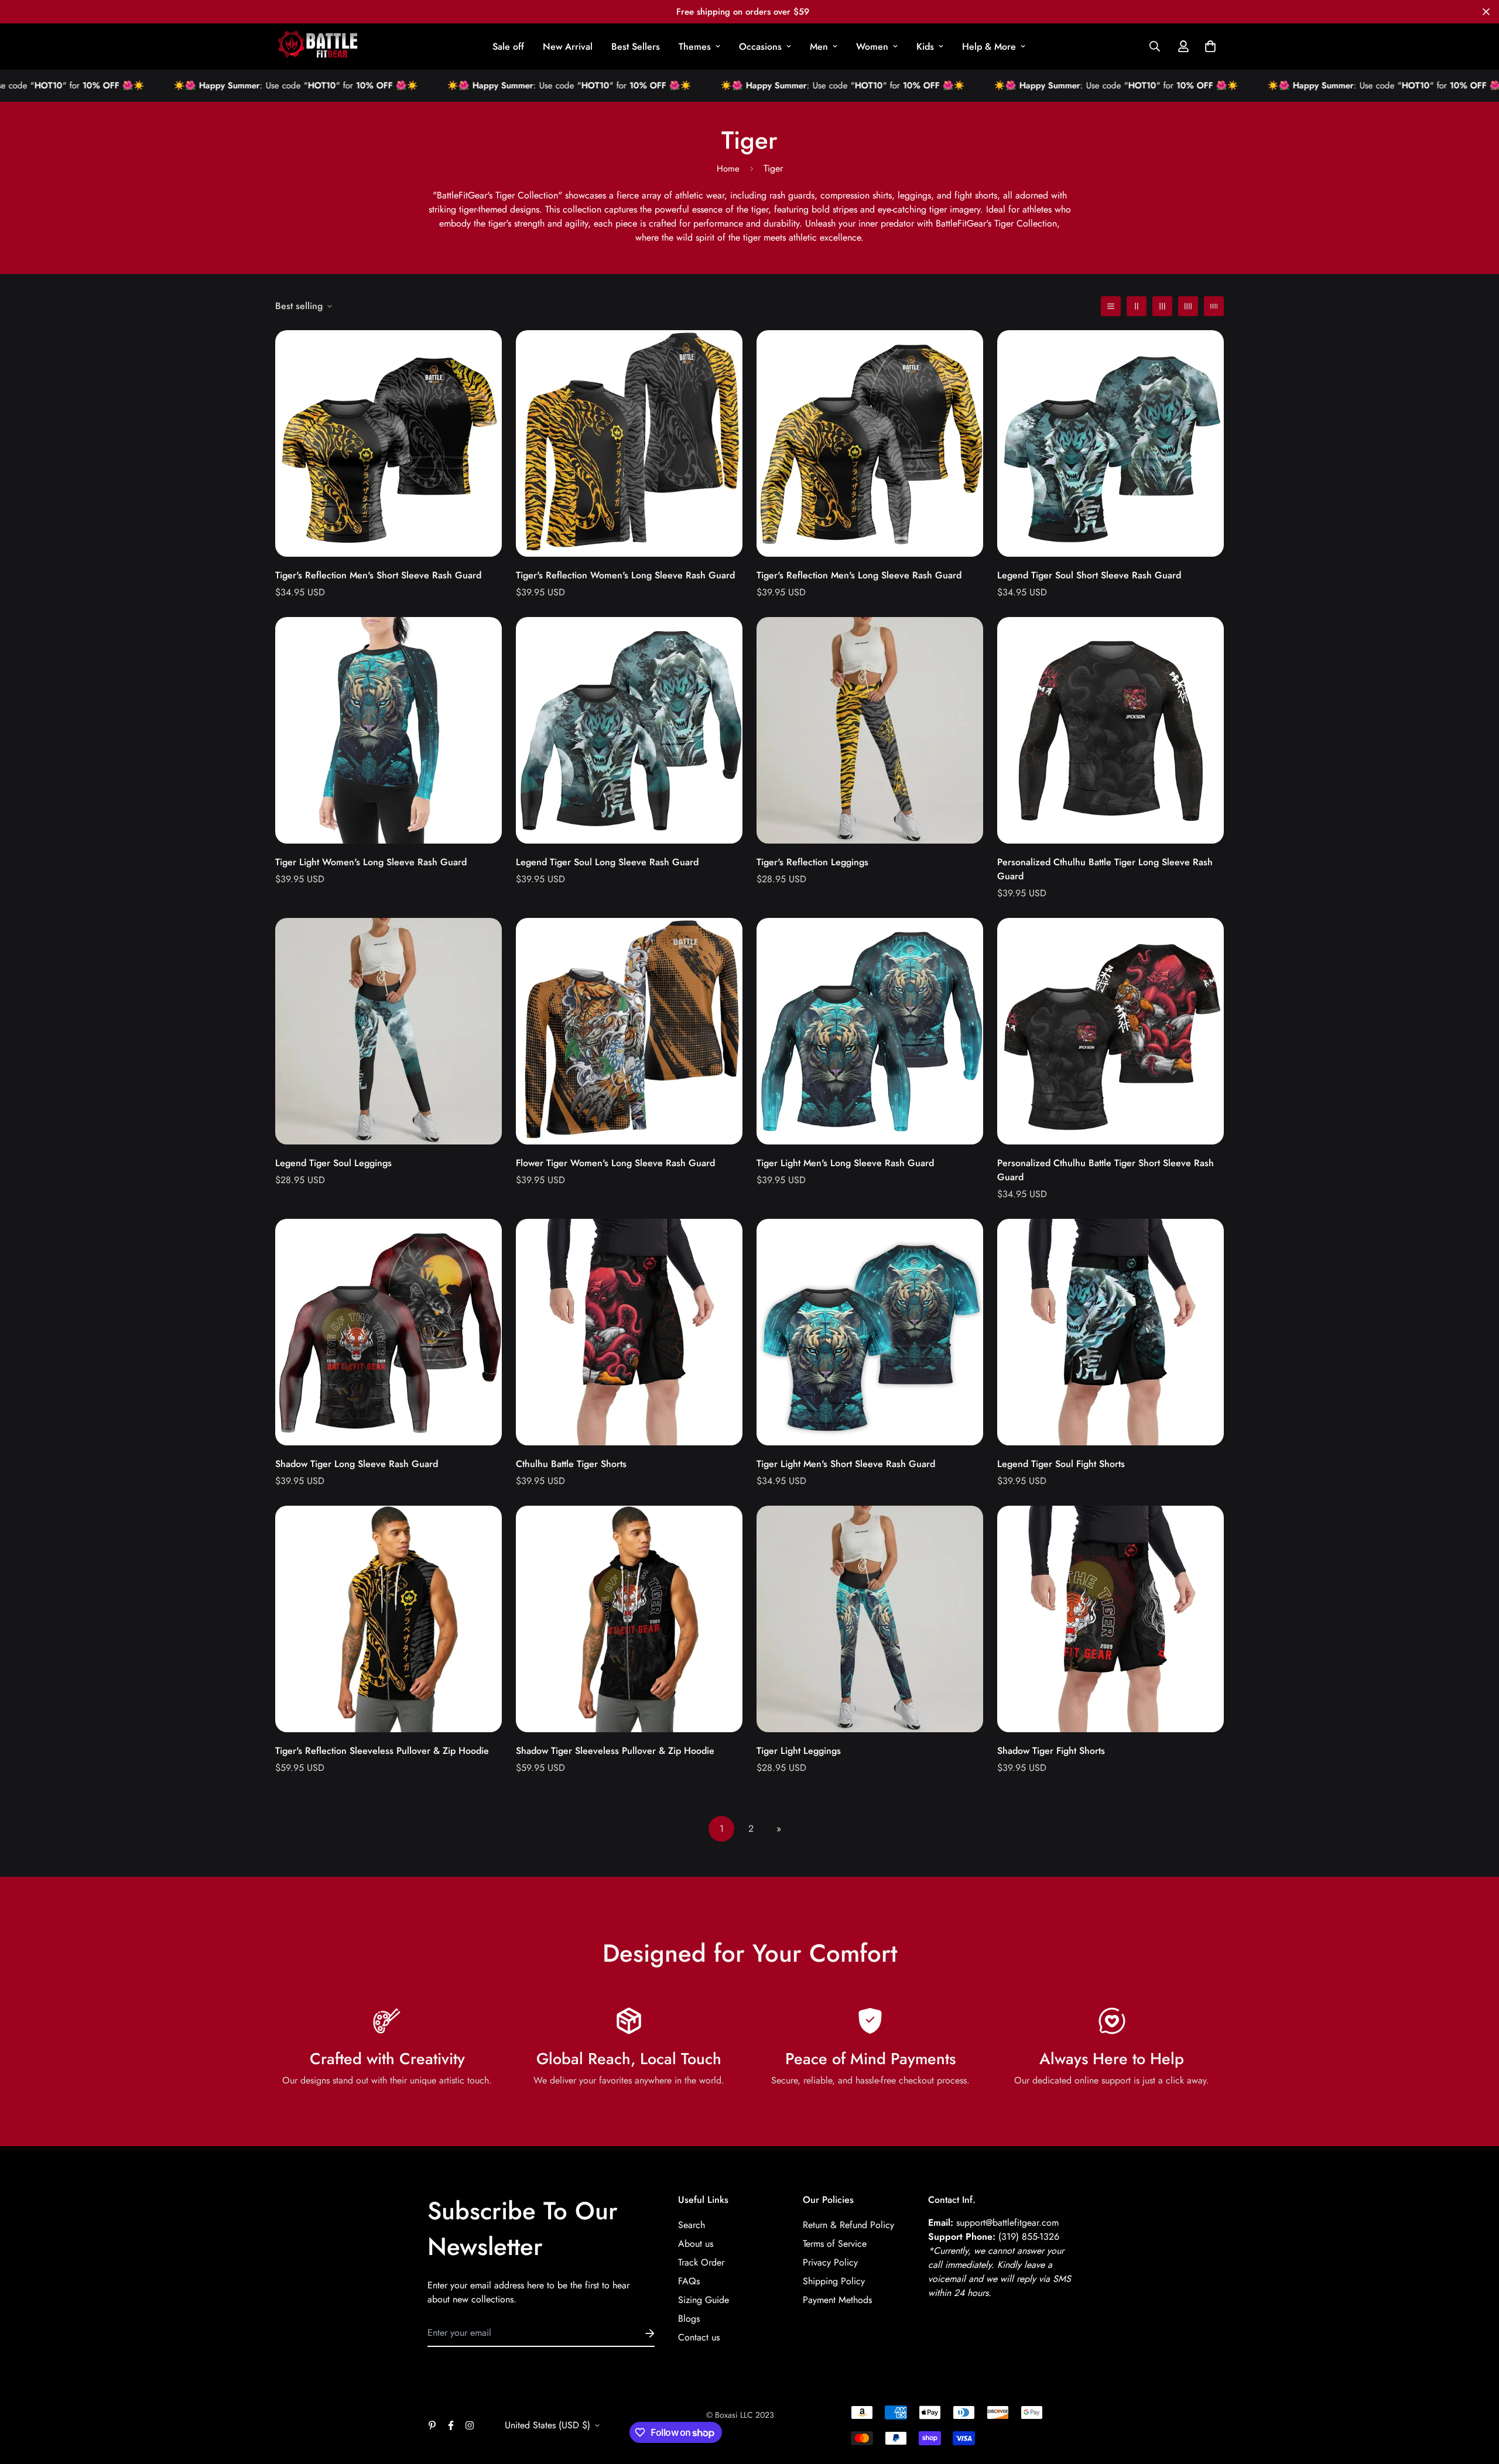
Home (728, 169)
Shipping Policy (834, 2281)
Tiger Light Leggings (799, 1751)
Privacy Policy (830, 2262)
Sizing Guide (704, 2300)
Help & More (989, 47)
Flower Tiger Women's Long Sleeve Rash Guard (615, 1163)
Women (872, 47)
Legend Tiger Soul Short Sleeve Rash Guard (1089, 575)
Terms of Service (835, 2244)
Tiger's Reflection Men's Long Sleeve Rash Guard (859, 575)
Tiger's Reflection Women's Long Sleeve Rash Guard (625, 575)
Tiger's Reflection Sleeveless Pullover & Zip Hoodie (382, 1751)
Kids (925, 47)
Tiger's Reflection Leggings (812, 862)
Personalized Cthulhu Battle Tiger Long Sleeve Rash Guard (1105, 869)
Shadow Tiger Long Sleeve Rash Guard (357, 1464)
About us (696, 2244)
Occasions (760, 47)
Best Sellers (636, 47)
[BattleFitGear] (318, 47)
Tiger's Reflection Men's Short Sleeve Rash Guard (378, 575)
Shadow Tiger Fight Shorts (1051, 1751)
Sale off (508, 47)
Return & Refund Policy (848, 2225)
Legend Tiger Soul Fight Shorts (1061, 1464)
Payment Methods (837, 2300)
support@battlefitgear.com (1007, 2223)
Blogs (689, 2319)
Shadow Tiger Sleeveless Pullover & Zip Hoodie (615, 1751)
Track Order (701, 2262)
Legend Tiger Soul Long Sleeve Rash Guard (607, 862)
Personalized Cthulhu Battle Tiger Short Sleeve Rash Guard (1106, 1170)
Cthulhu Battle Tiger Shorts (571, 1464)
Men (819, 47)
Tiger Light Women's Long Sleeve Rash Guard (371, 862)
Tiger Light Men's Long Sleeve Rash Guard (845, 1163)
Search (692, 2225)
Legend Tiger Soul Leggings (333, 1163)
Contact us (699, 2337)
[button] (1208, 46)
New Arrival (568, 47)
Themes (695, 47)
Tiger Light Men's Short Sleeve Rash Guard (846, 1464)
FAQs (689, 2281)
